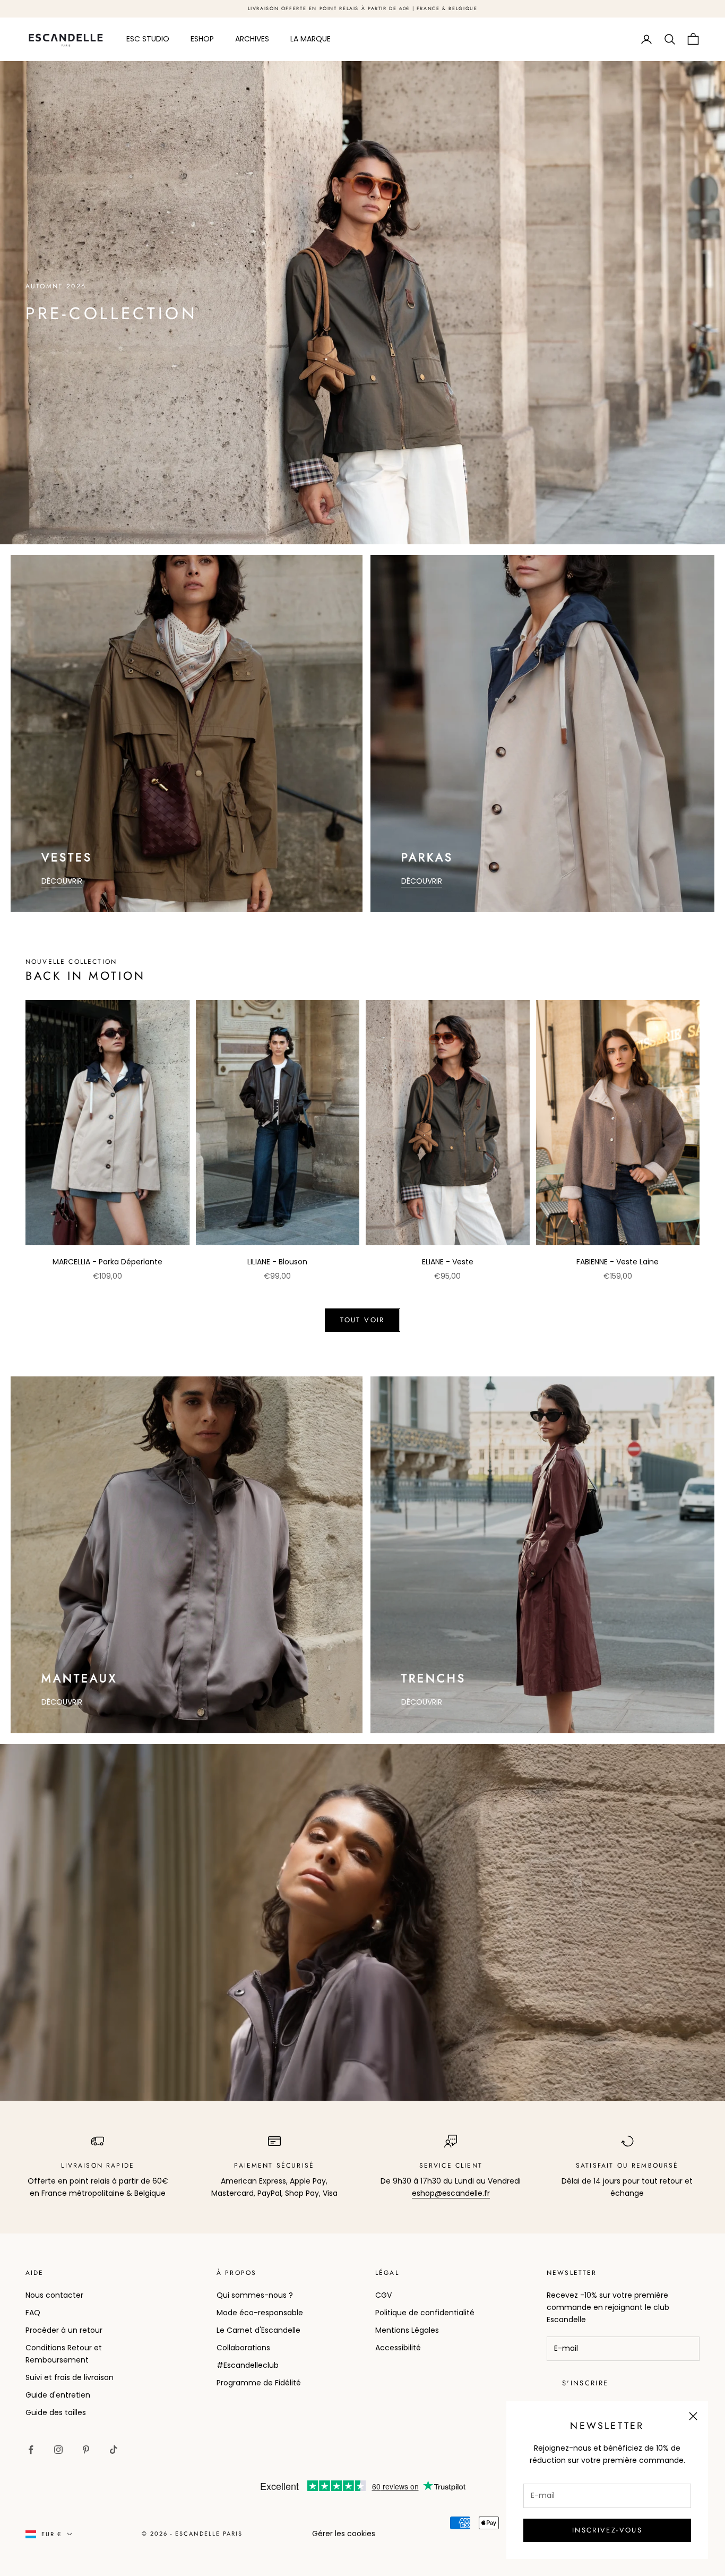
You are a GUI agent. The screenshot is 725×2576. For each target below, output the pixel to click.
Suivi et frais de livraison (70, 2377)
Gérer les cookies (344, 2534)
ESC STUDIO (148, 39)
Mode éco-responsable (260, 2313)
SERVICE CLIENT (451, 2166)
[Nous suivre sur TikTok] (114, 2450)
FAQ (33, 2313)
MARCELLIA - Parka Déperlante (107, 1262)
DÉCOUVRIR (62, 881)
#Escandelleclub (248, 2365)
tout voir (362, 1320)
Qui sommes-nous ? (255, 2295)
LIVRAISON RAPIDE (98, 2166)
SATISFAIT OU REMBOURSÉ (627, 2166)
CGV (383, 2295)
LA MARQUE (310, 39)
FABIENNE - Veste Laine (618, 1262)
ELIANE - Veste (448, 1262)
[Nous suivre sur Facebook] (31, 2450)
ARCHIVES (252, 39)
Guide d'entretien (58, 2395)
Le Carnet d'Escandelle (258, 2330)
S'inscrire (585, 2383)
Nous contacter (54, 2295)
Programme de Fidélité (259, 2383)
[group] (362, 303)
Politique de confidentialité (425, 2313)
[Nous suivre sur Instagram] (58, 2450)
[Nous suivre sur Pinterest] (86, 2450)
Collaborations (243, 2348)
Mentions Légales (407, 2330)
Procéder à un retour (64, 2330)
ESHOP (202, 39)
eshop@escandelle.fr (451, 2193)
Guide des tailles (56, 2412)
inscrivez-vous (607, 2530)
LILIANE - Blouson (277, 1262)
